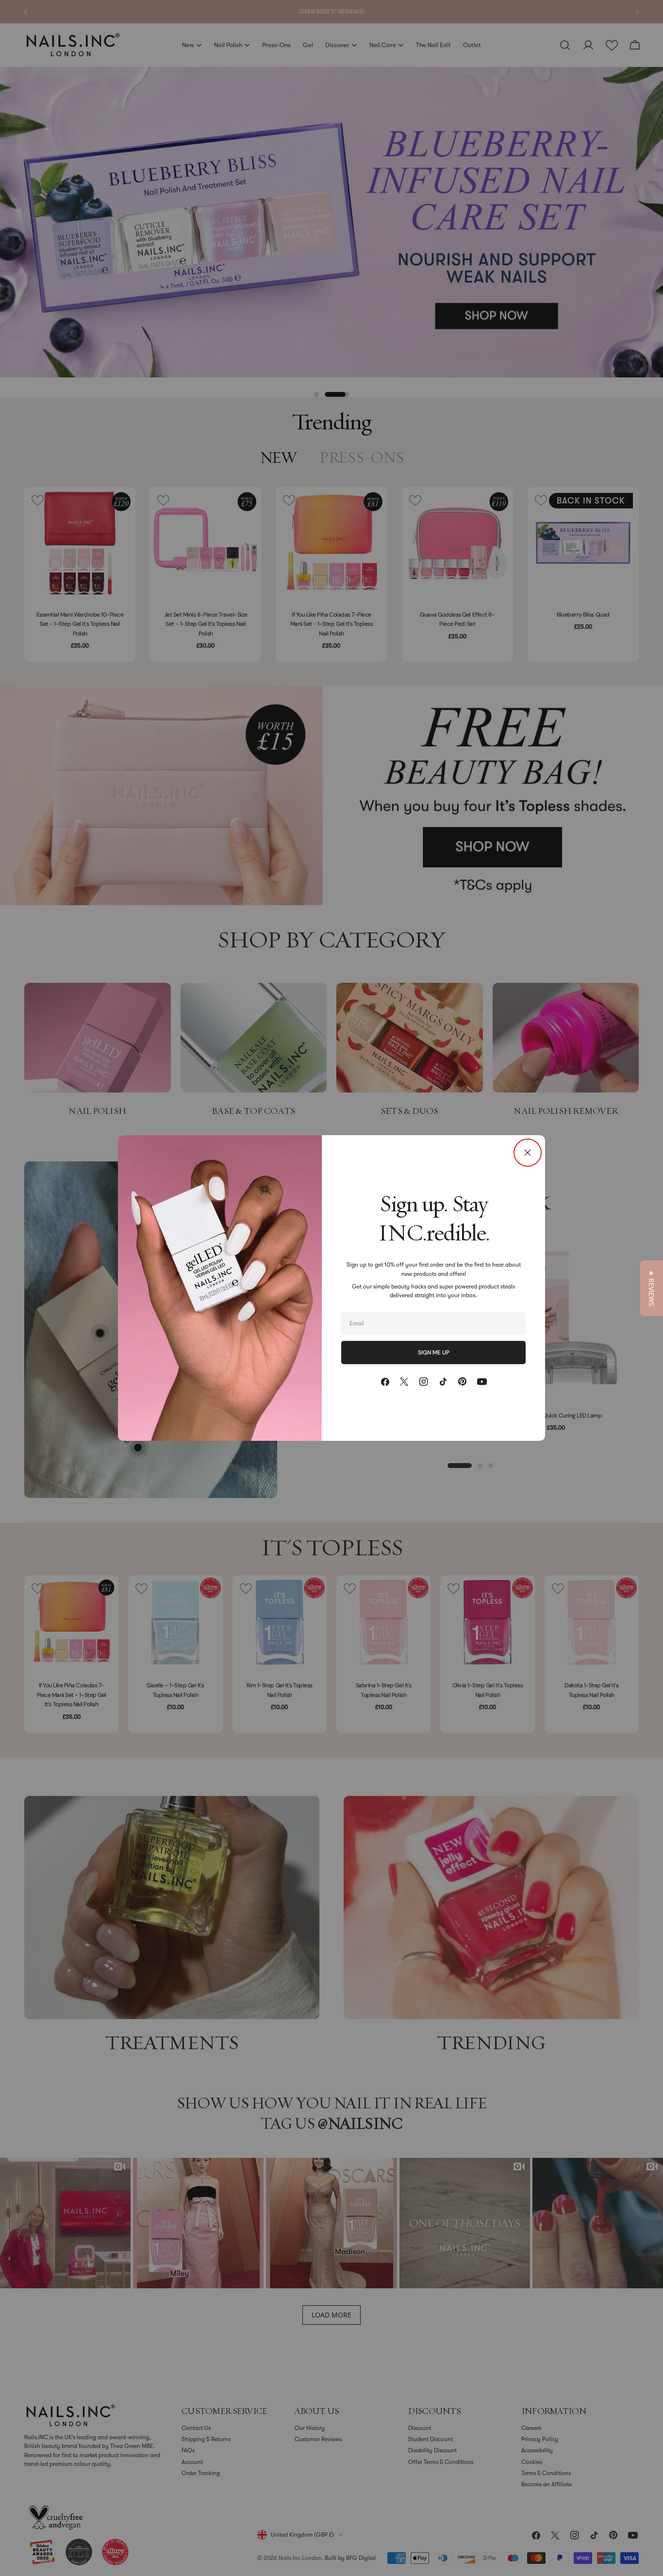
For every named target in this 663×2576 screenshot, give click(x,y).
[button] (652, 1288)
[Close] (528, 1153)
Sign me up (434, 1353)
